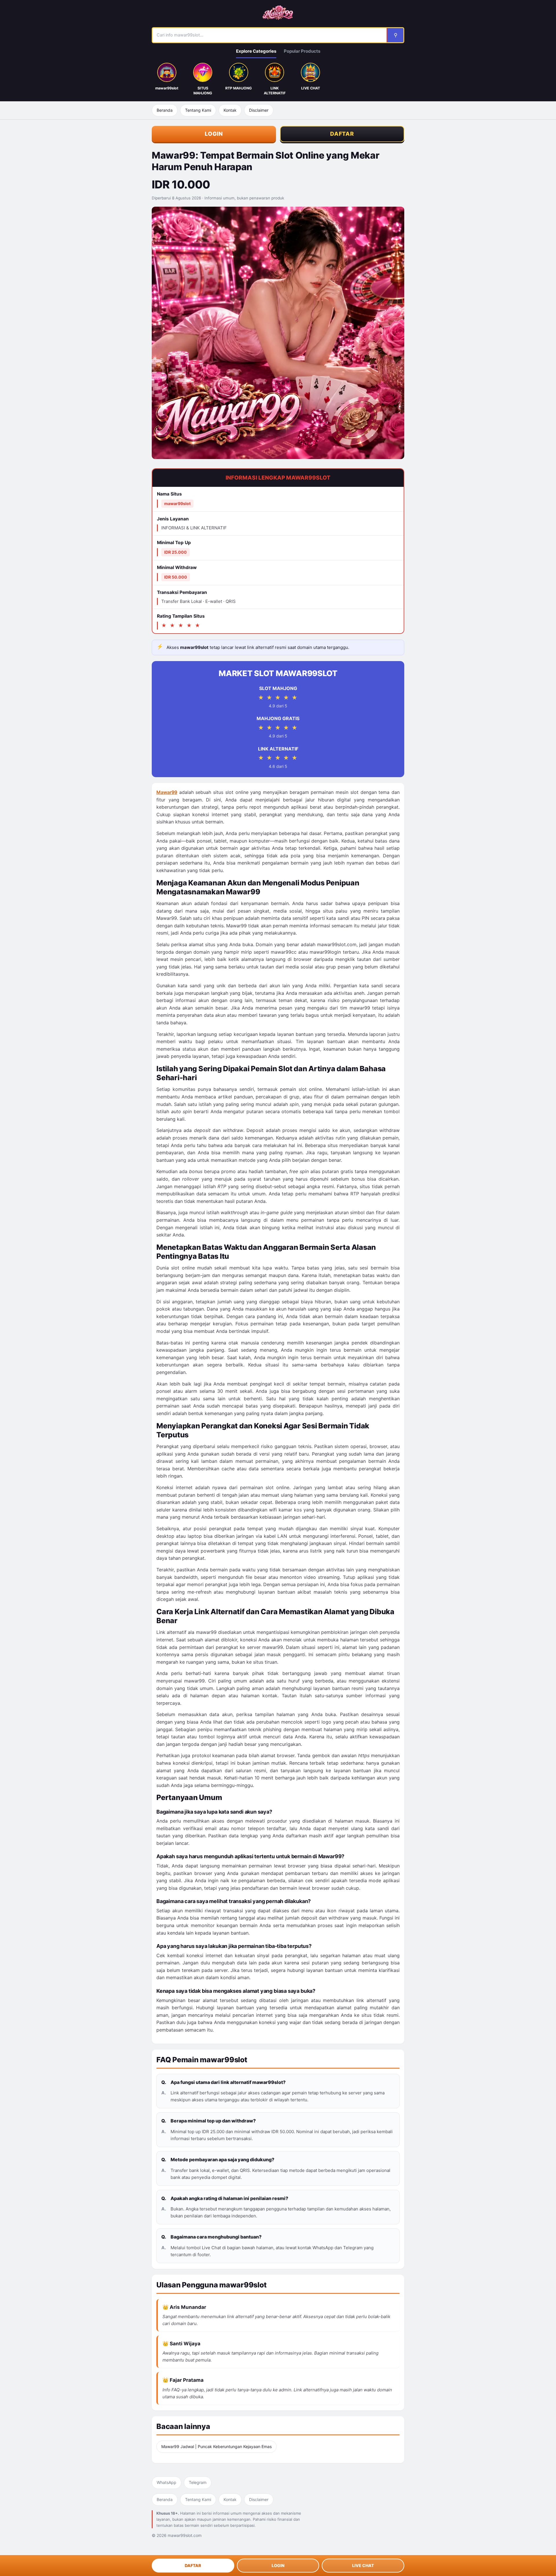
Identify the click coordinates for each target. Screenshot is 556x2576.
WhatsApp (167, 2482)
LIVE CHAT (363, 2565)
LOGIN (214, 134)
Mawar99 (167, 792)
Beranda (165, 110)
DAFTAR (342, 134)
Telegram (198, 2482)
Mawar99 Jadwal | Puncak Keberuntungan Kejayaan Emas (216, 2446)
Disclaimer (259, 110)
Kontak (230, 110)
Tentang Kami (198, 110)
